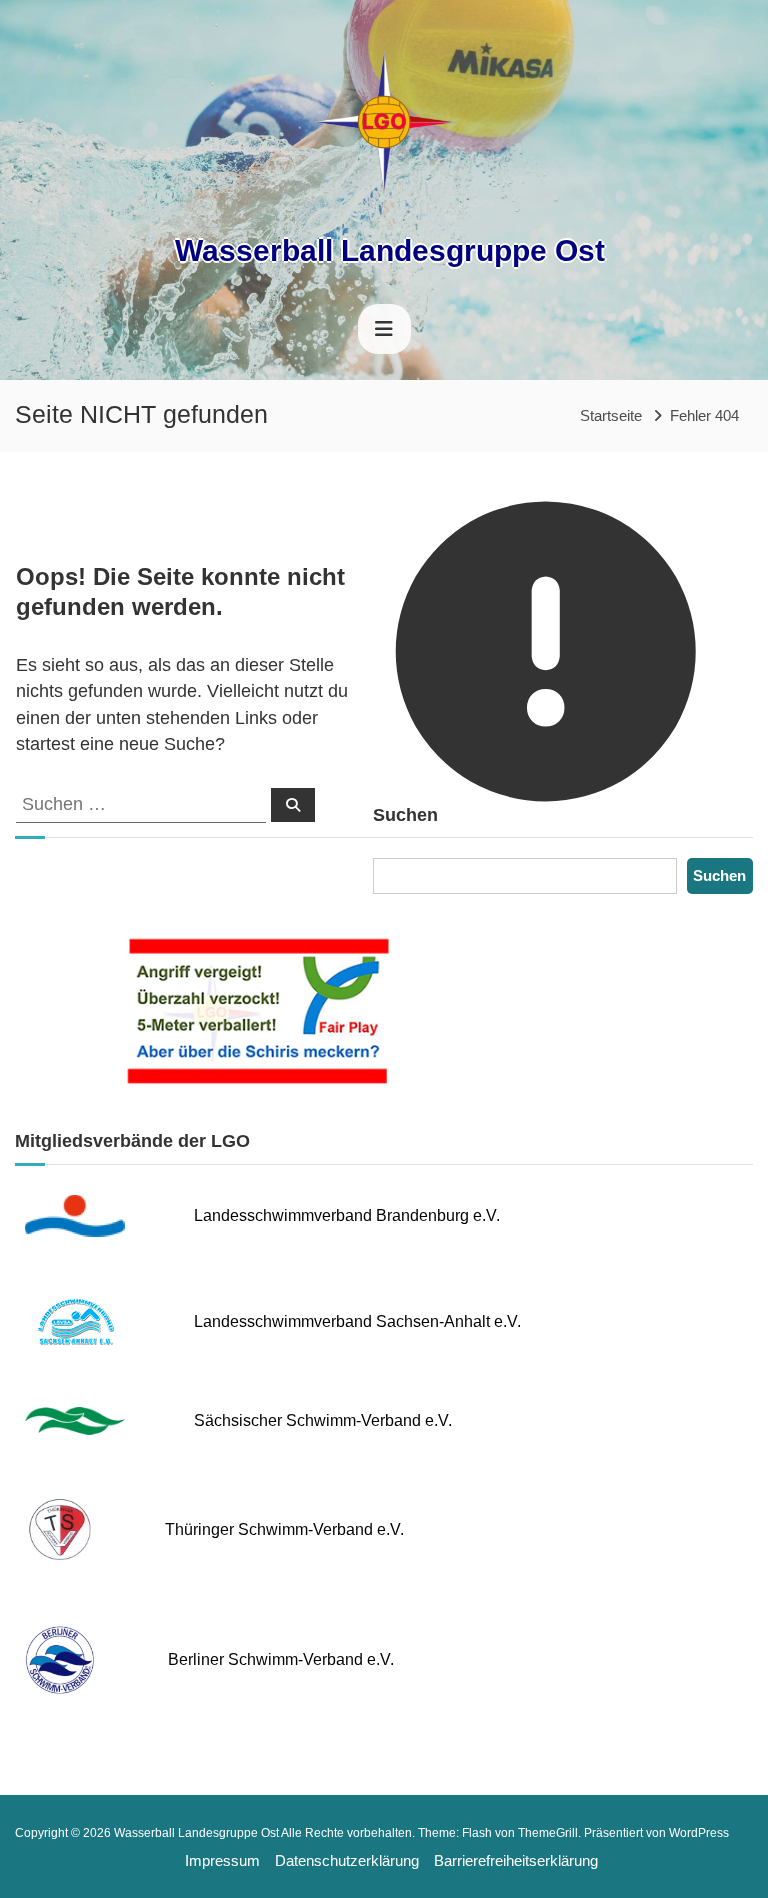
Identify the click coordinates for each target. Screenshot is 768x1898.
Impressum (222, 1860)
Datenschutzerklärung (347, 1860)
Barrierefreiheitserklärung (516, 1860)
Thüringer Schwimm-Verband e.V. (284, 1529)
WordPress (699, 1833)
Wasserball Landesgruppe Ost (390, 250)
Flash (477, 1833)
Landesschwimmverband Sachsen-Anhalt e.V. (357, 1321)
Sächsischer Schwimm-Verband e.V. (323, 1420)
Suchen (719, 875)
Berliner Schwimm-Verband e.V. (281, 1659)
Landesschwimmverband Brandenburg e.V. (347, 1215)
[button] (30, 1868)
